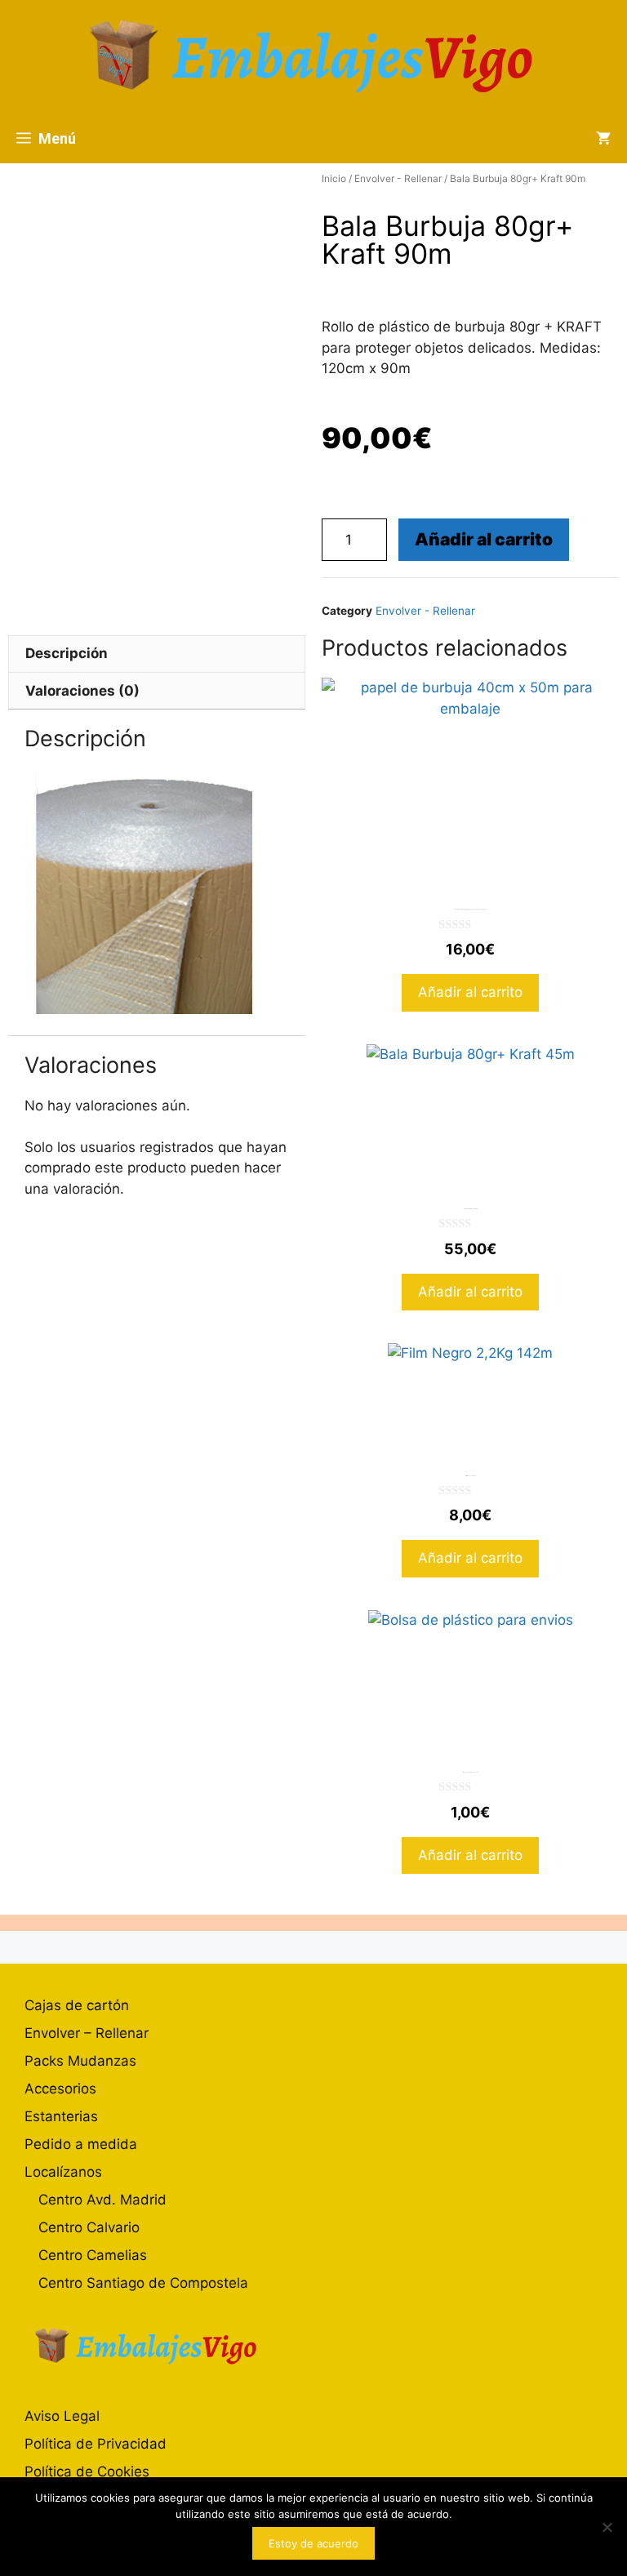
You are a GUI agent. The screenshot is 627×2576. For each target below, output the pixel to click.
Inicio (334, 178)
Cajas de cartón (77, 2005)
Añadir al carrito (484, 539)
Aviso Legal (62, 2416)
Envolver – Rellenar (87, 2033)
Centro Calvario (89, 2227)
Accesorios (60, 2089)
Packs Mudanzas (80, 2061)
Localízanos (63, 2172)
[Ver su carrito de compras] (603, 139)
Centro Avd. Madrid (102, 2200)
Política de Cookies (87, 2471)
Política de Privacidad (96, 2444)
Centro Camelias (93, 2255)
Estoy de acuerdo (313, 2543)
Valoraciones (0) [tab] (82, 691)
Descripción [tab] (67, 653)
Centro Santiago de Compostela (143, 2283)
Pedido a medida (81, 2144)
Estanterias (61, 2116)
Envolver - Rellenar (398, 178)
